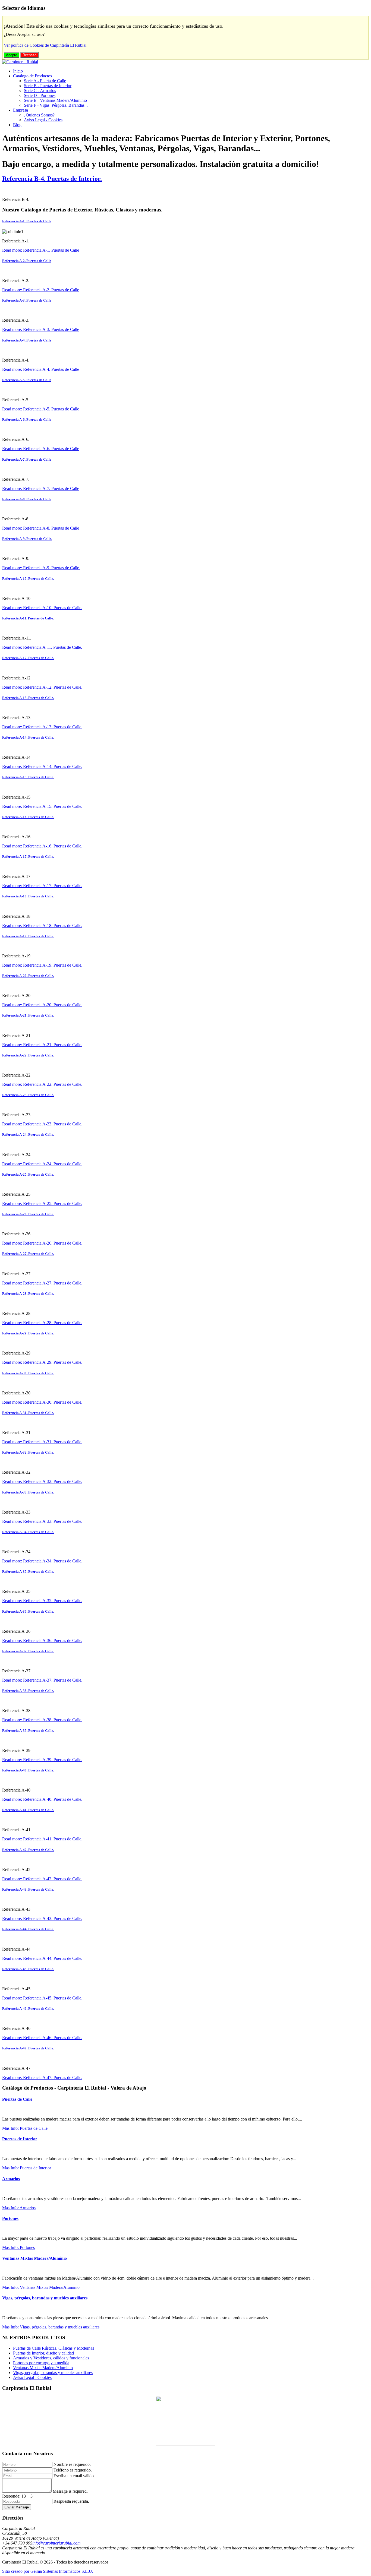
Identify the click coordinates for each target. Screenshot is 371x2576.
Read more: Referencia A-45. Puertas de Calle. (42, 1998)
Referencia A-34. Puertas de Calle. (28, 1532)
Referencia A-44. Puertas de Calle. (28, 1929)
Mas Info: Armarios (19, 2208)
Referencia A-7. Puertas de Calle (27, 459)
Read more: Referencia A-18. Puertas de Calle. (42, 925)
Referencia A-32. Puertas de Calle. (28, 1452)
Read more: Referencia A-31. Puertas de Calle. (42, 1442)
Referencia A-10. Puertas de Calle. (28, 579)
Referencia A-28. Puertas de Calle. (28, 1294)
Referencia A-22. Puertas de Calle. (28, 1055)
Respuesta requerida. (71, 2501)
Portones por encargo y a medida (41, 2363)
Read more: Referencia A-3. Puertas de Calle (41, 329)
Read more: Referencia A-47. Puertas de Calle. (42, 2077)
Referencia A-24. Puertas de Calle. (28, 1134)
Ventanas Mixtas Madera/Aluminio (34, 2258)
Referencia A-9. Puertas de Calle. (27, 539)
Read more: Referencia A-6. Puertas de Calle (41, 449)
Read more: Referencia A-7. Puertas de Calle (41, 488)
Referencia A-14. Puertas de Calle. (28, 737)
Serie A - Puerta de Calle (45, 81)
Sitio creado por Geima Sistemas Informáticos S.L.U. (48, 2571)
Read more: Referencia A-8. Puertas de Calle (41, 528)
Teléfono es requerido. (73, 2470)
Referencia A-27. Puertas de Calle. (28, 1254)
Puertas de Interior (20, 2139)
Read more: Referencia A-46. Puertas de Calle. (42, 2038)
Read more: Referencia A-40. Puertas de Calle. (42, 1799)
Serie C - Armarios (40, 91)
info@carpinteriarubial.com (56, 2543)
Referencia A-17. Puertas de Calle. (28, 857)
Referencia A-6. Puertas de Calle (27, 420)
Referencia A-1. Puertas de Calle (27, 221)
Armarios (11, 2179)
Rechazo (29, 55)
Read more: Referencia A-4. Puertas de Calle (41, 369)
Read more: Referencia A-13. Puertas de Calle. (42, 727)
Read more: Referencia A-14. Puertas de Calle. (42, 766)
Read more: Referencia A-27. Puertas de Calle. (42, 1283)
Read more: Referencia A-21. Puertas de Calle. (42, 1045)
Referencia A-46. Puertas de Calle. (28, 2009)
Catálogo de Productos (32, 76)
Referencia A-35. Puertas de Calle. (28, 1572)
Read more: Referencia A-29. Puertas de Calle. (42, 1362)
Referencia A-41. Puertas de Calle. (28, 1810)
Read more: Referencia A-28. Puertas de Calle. (42, 1323)
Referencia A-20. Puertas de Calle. (28, 976)
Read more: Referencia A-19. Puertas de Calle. (42, 965)
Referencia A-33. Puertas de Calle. (28, 1492)
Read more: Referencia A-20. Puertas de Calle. (42, 1005)
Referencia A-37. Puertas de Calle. (28, 1651)
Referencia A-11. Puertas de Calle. (28, 618)
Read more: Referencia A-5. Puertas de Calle (41, 409)
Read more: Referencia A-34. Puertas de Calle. (42, 1561)
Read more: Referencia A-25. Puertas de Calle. (42, 1203)
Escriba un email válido (74, 2476)
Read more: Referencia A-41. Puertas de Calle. (42, 1839)
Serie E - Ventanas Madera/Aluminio (55, 100)
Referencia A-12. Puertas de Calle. (28, 658)
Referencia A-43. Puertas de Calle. (28, 1889)
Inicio (18, 71)
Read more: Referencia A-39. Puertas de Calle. (42, 1760)
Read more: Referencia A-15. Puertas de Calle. (42, 806)
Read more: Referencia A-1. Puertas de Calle (41, 250)
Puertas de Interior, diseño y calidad (43, 2353)
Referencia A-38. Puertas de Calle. (28, 1691)
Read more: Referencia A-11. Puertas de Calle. (42, 647)
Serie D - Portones (40, 95)
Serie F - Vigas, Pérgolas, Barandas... (56, 105)
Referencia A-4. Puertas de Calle (27, 340)
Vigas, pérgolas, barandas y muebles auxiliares (45, 2298)
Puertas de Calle (17, 2099)
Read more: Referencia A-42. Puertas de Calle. (42, 1879)
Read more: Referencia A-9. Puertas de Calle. (41, 568)
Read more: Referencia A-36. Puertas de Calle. (42, 1640)
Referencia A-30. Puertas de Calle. (28, 1373)
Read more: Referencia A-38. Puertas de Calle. (42, 1720)
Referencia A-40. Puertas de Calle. (28, 1770)
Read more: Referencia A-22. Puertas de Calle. (42, 1084)
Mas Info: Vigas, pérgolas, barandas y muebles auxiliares (51, 2327)
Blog (17, 125)
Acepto (12, 55)
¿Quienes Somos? (39, 115)
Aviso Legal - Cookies (43, 120)
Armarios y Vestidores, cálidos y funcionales (51, 2358)
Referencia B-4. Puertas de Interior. (52, 179)
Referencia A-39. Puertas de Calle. (28, 1731)
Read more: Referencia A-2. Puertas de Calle (41, 290)
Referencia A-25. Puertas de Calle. (28, 1174)
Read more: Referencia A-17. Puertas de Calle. (42, 886)
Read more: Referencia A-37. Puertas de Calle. (42, 1680)
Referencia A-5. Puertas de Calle (27, 380)
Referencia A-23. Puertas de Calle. (28, 1095)
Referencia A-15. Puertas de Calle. (28, 777)
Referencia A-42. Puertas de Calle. (28, 1850)
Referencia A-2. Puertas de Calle (27, 261)
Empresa (21, 110)
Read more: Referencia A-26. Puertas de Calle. (42, 1243)
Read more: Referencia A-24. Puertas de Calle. (42, 1164)
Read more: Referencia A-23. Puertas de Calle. (42, 1124)
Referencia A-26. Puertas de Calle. (28, 1214)
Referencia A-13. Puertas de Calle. (28, 698)
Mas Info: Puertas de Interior (27, 2168)
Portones (10, 2218)
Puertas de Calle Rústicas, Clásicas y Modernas (54, 2348)
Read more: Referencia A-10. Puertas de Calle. (42, 608)
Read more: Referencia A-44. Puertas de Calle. (42, 1958)
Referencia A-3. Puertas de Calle (27, 300)
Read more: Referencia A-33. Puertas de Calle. (42, 1521)
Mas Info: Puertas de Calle (25, 2128)
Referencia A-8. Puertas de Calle (27, 499)
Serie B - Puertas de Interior (48, 86)
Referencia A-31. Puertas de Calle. (28, 1413)
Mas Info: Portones (18, 2247)
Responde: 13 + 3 (17, 2496)
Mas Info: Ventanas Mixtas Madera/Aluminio (41, 2287)
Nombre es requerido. (72, 2464)
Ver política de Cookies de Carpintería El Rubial (45, 45)
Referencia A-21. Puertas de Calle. (28, 1015)
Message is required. (70, 2491)
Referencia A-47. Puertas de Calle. (28, 2048)
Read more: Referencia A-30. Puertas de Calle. (42, 1402)
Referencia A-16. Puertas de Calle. (28, 817)
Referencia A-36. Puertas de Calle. (28, 1611)
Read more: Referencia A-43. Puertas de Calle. (42, 1918)
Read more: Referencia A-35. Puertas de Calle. (42, 1601)
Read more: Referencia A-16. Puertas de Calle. (42, 846)
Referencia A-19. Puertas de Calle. (28, 936)
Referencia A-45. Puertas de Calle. (28, 1969)
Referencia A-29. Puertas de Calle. (28, 1333)
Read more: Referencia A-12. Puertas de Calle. (42, 687)
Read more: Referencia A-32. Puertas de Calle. (42, 1481)
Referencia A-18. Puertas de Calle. (28, 896)
